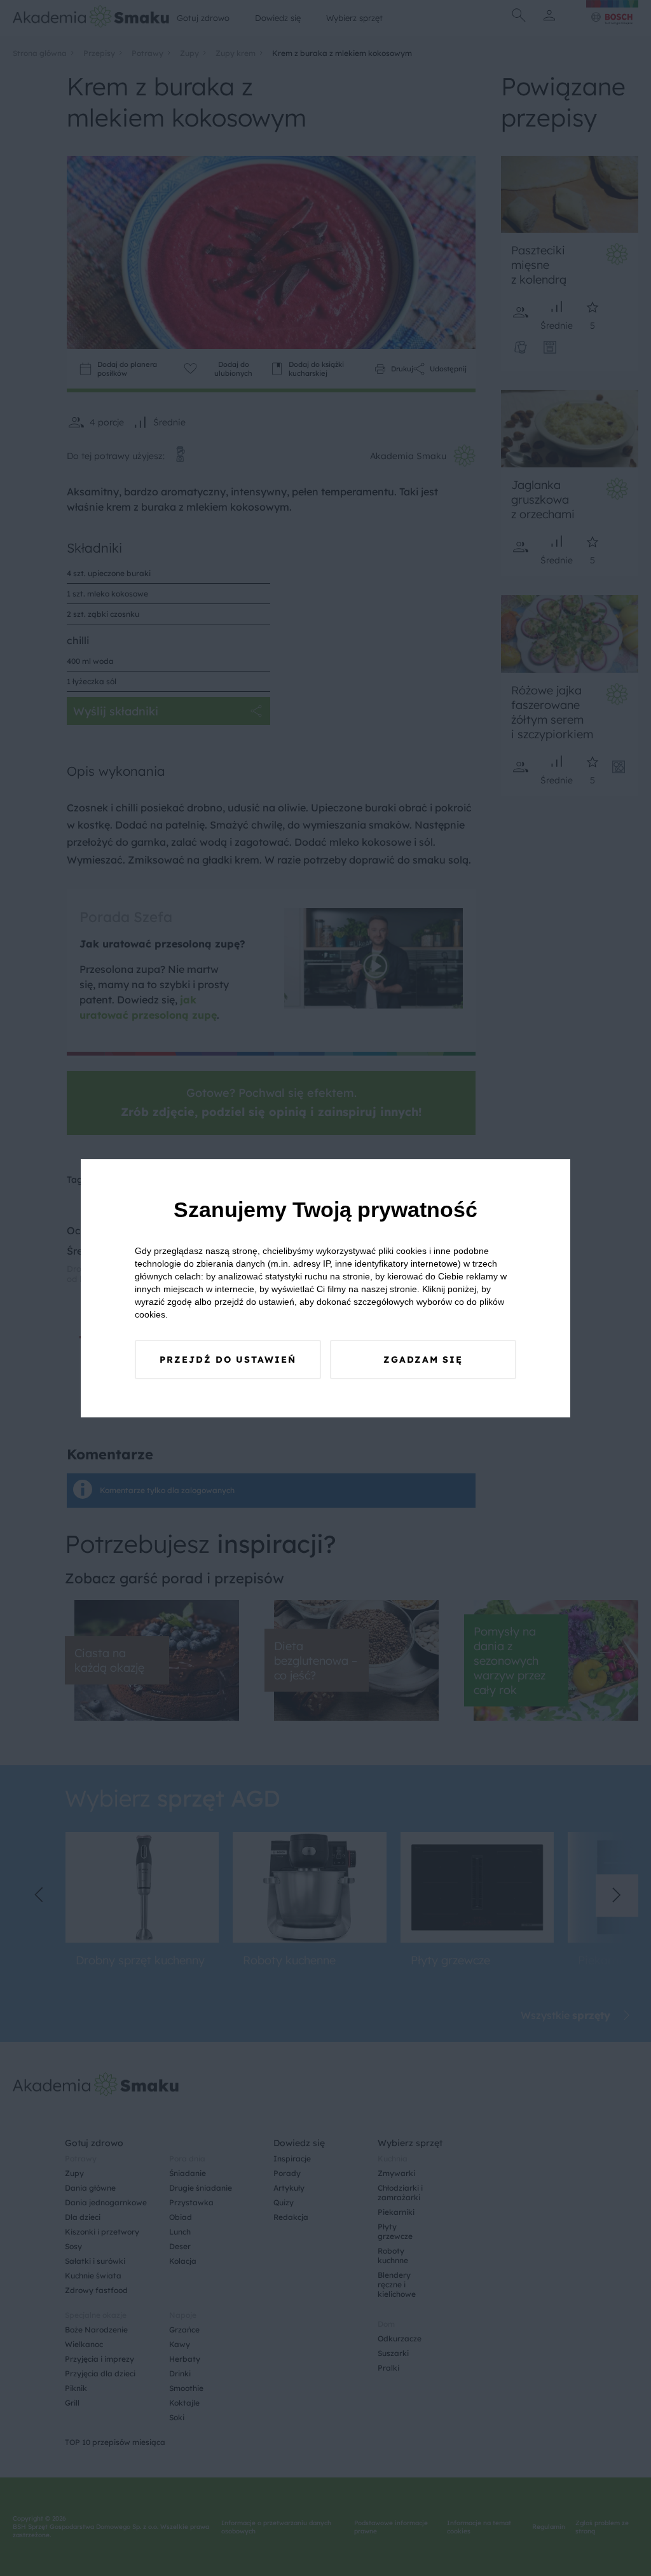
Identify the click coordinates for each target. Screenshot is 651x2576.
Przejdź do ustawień (228, 1360)
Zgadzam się (423, 1360)
